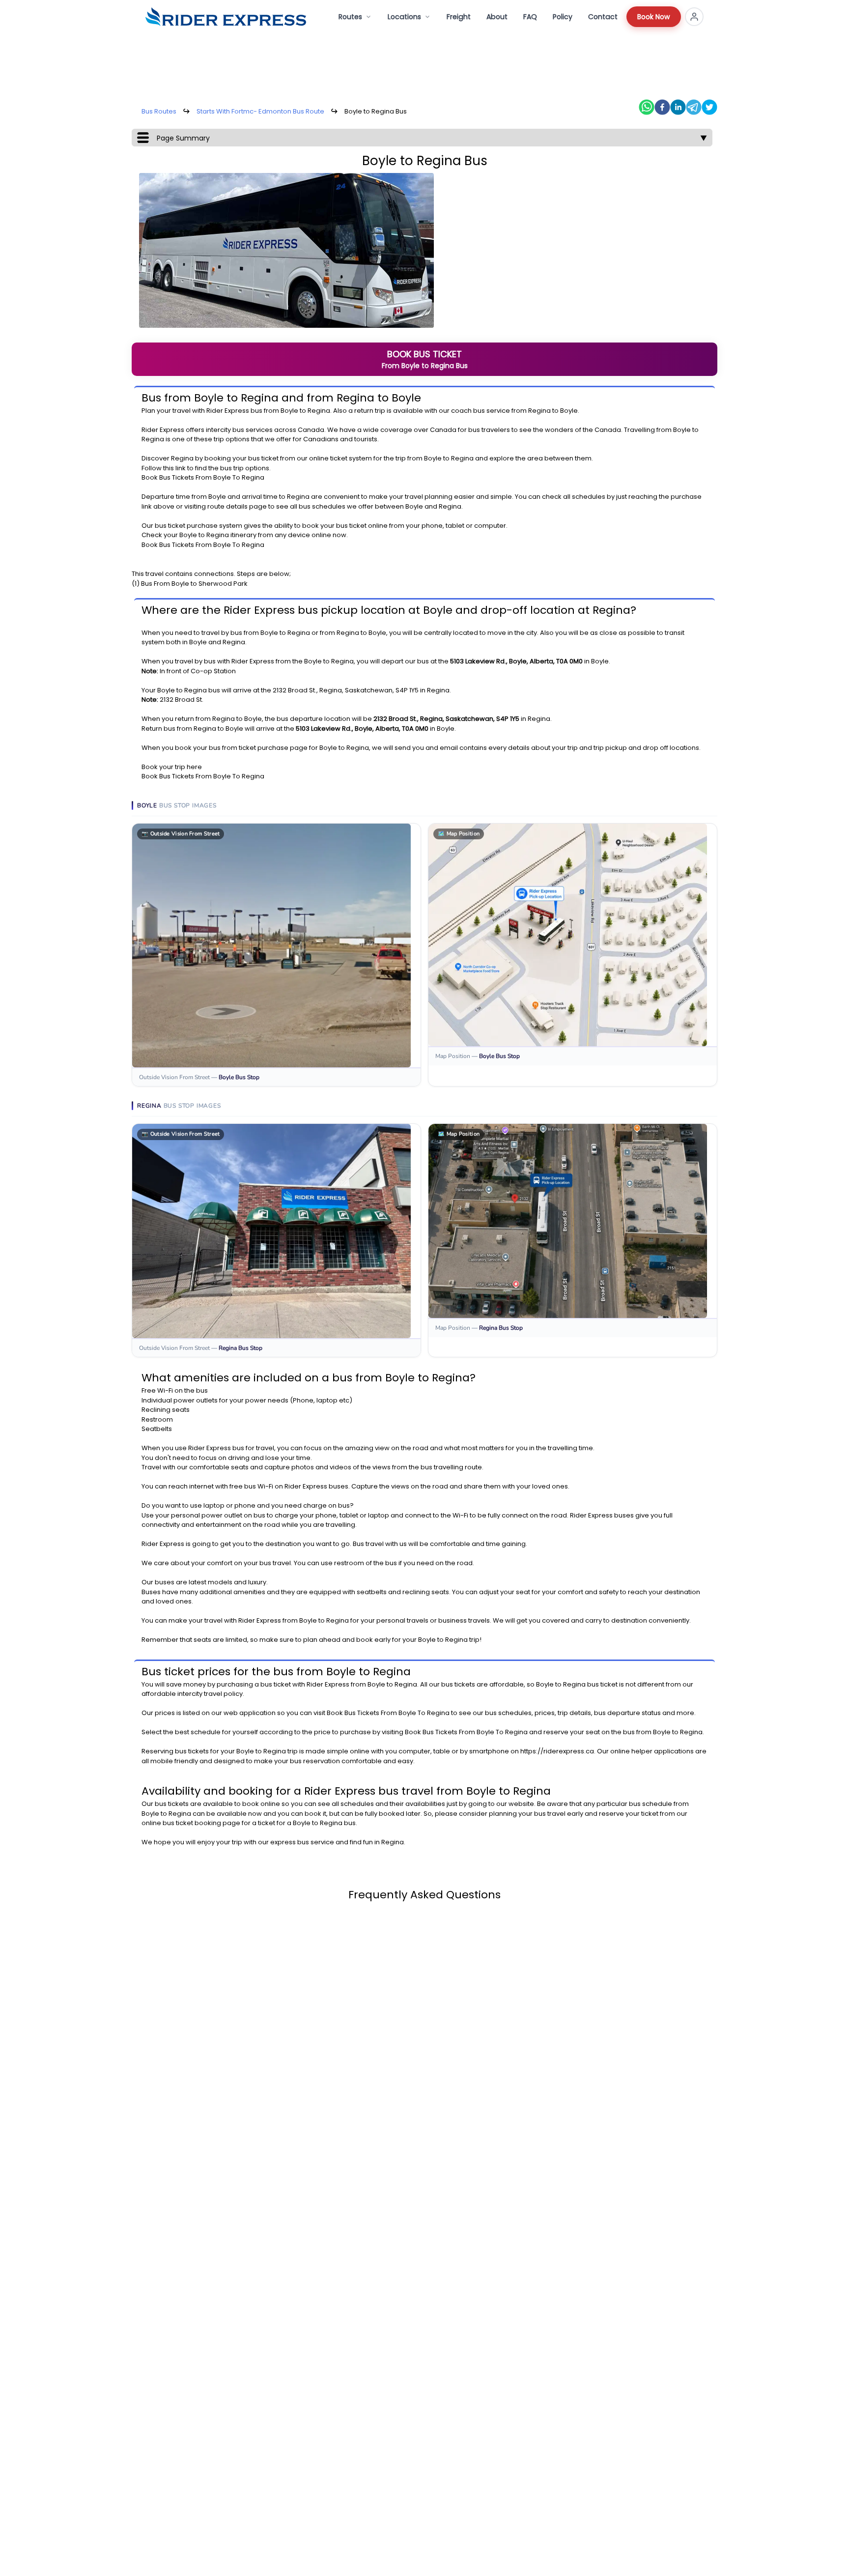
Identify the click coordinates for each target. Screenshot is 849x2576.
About (497, 17)
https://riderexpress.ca (557, 1751)
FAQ (530, 17)
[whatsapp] (647, 107)
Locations (404, 17)
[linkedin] (678, 107)
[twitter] (709, 107)
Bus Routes (159, 111)
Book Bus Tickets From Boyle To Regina (203, 477)
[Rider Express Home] (226, 17)
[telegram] (694, 107)
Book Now (654, 17)
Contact (603, 17)
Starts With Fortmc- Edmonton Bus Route (260, 111)
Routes (350, 17)
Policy (563, 17)
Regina (319, 411)
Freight (459, 17)
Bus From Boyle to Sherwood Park (194, 584)
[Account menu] (694, 17)
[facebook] (662, 107)
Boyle (289, 411)
